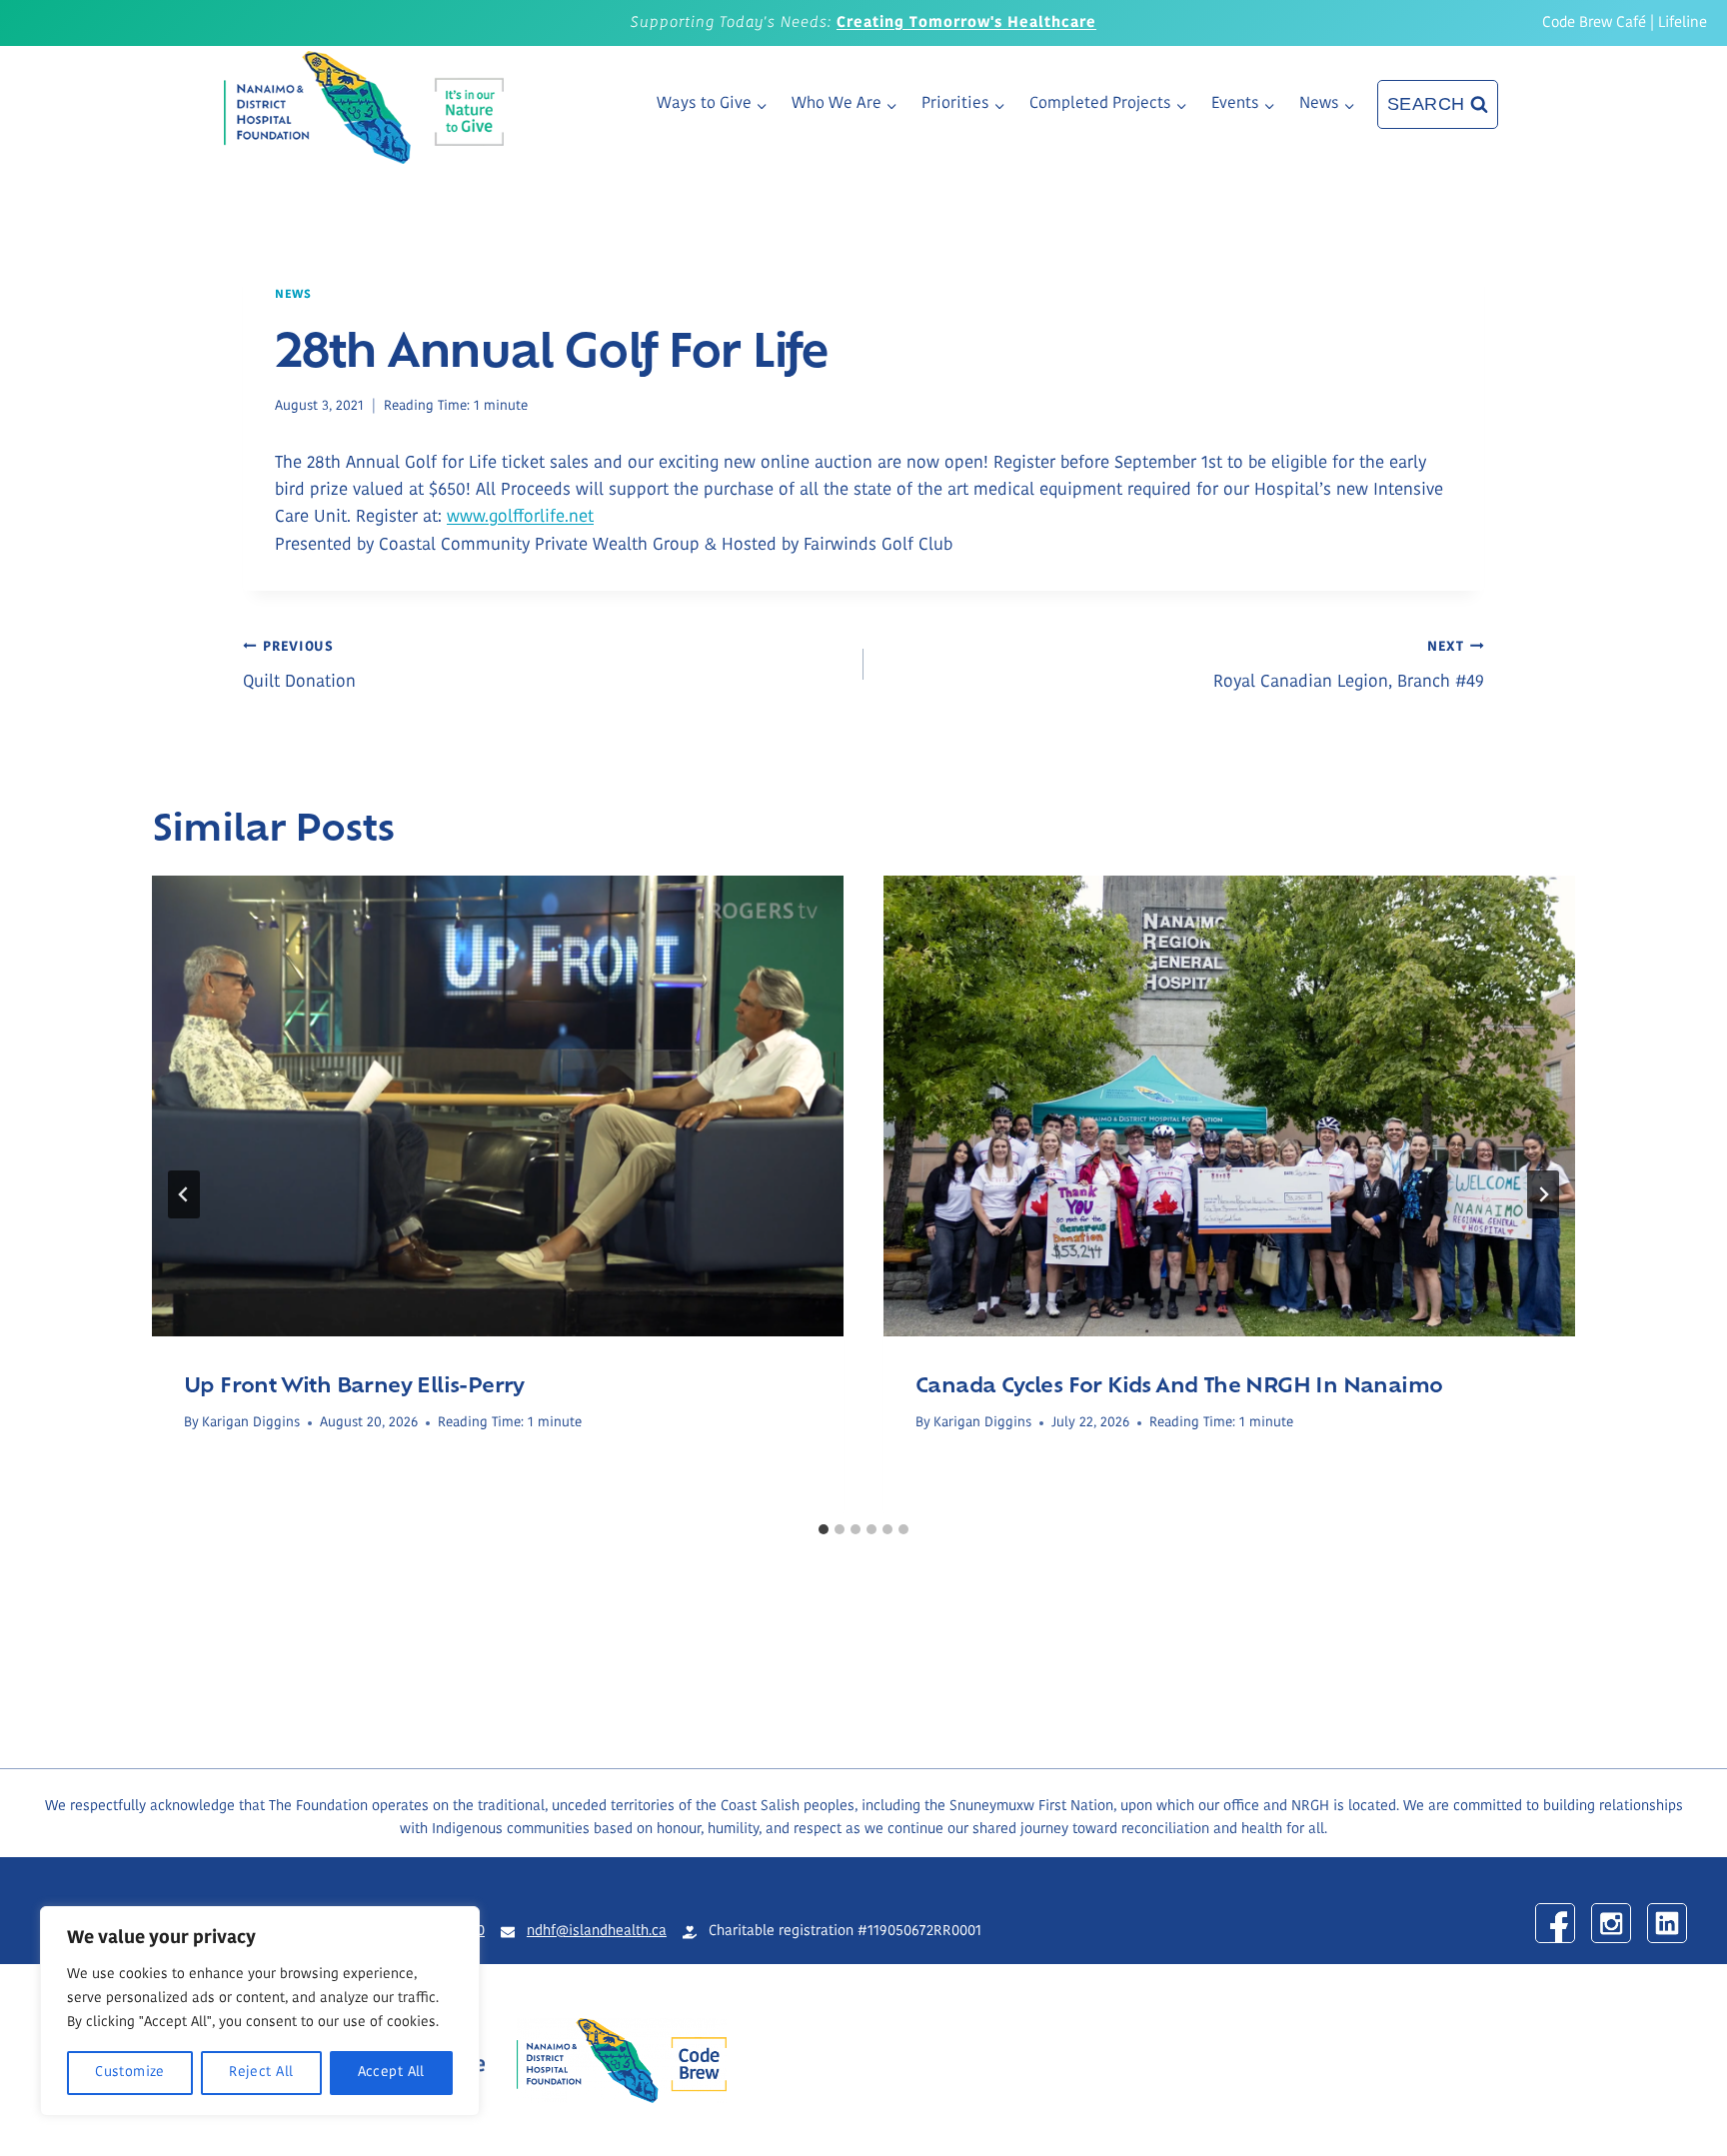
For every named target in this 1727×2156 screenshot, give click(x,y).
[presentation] (498, 1106)
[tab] (824, 1529)
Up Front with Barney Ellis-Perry (354, 1383)
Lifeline (1683, 23)
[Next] (1543, 1194)
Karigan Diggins (251, 1423)
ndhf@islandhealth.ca (597, 1932)
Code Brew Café (1594, 23)
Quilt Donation (299, 666)
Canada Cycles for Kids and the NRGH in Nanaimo (1179, 1383)
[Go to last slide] (184, 1194)
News (293, 295)
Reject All (261, 2073)
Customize (130, 2073)
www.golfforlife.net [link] (520, 517)
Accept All (391, 2073)
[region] (260, 2011)
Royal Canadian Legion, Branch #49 (1349, 666)
